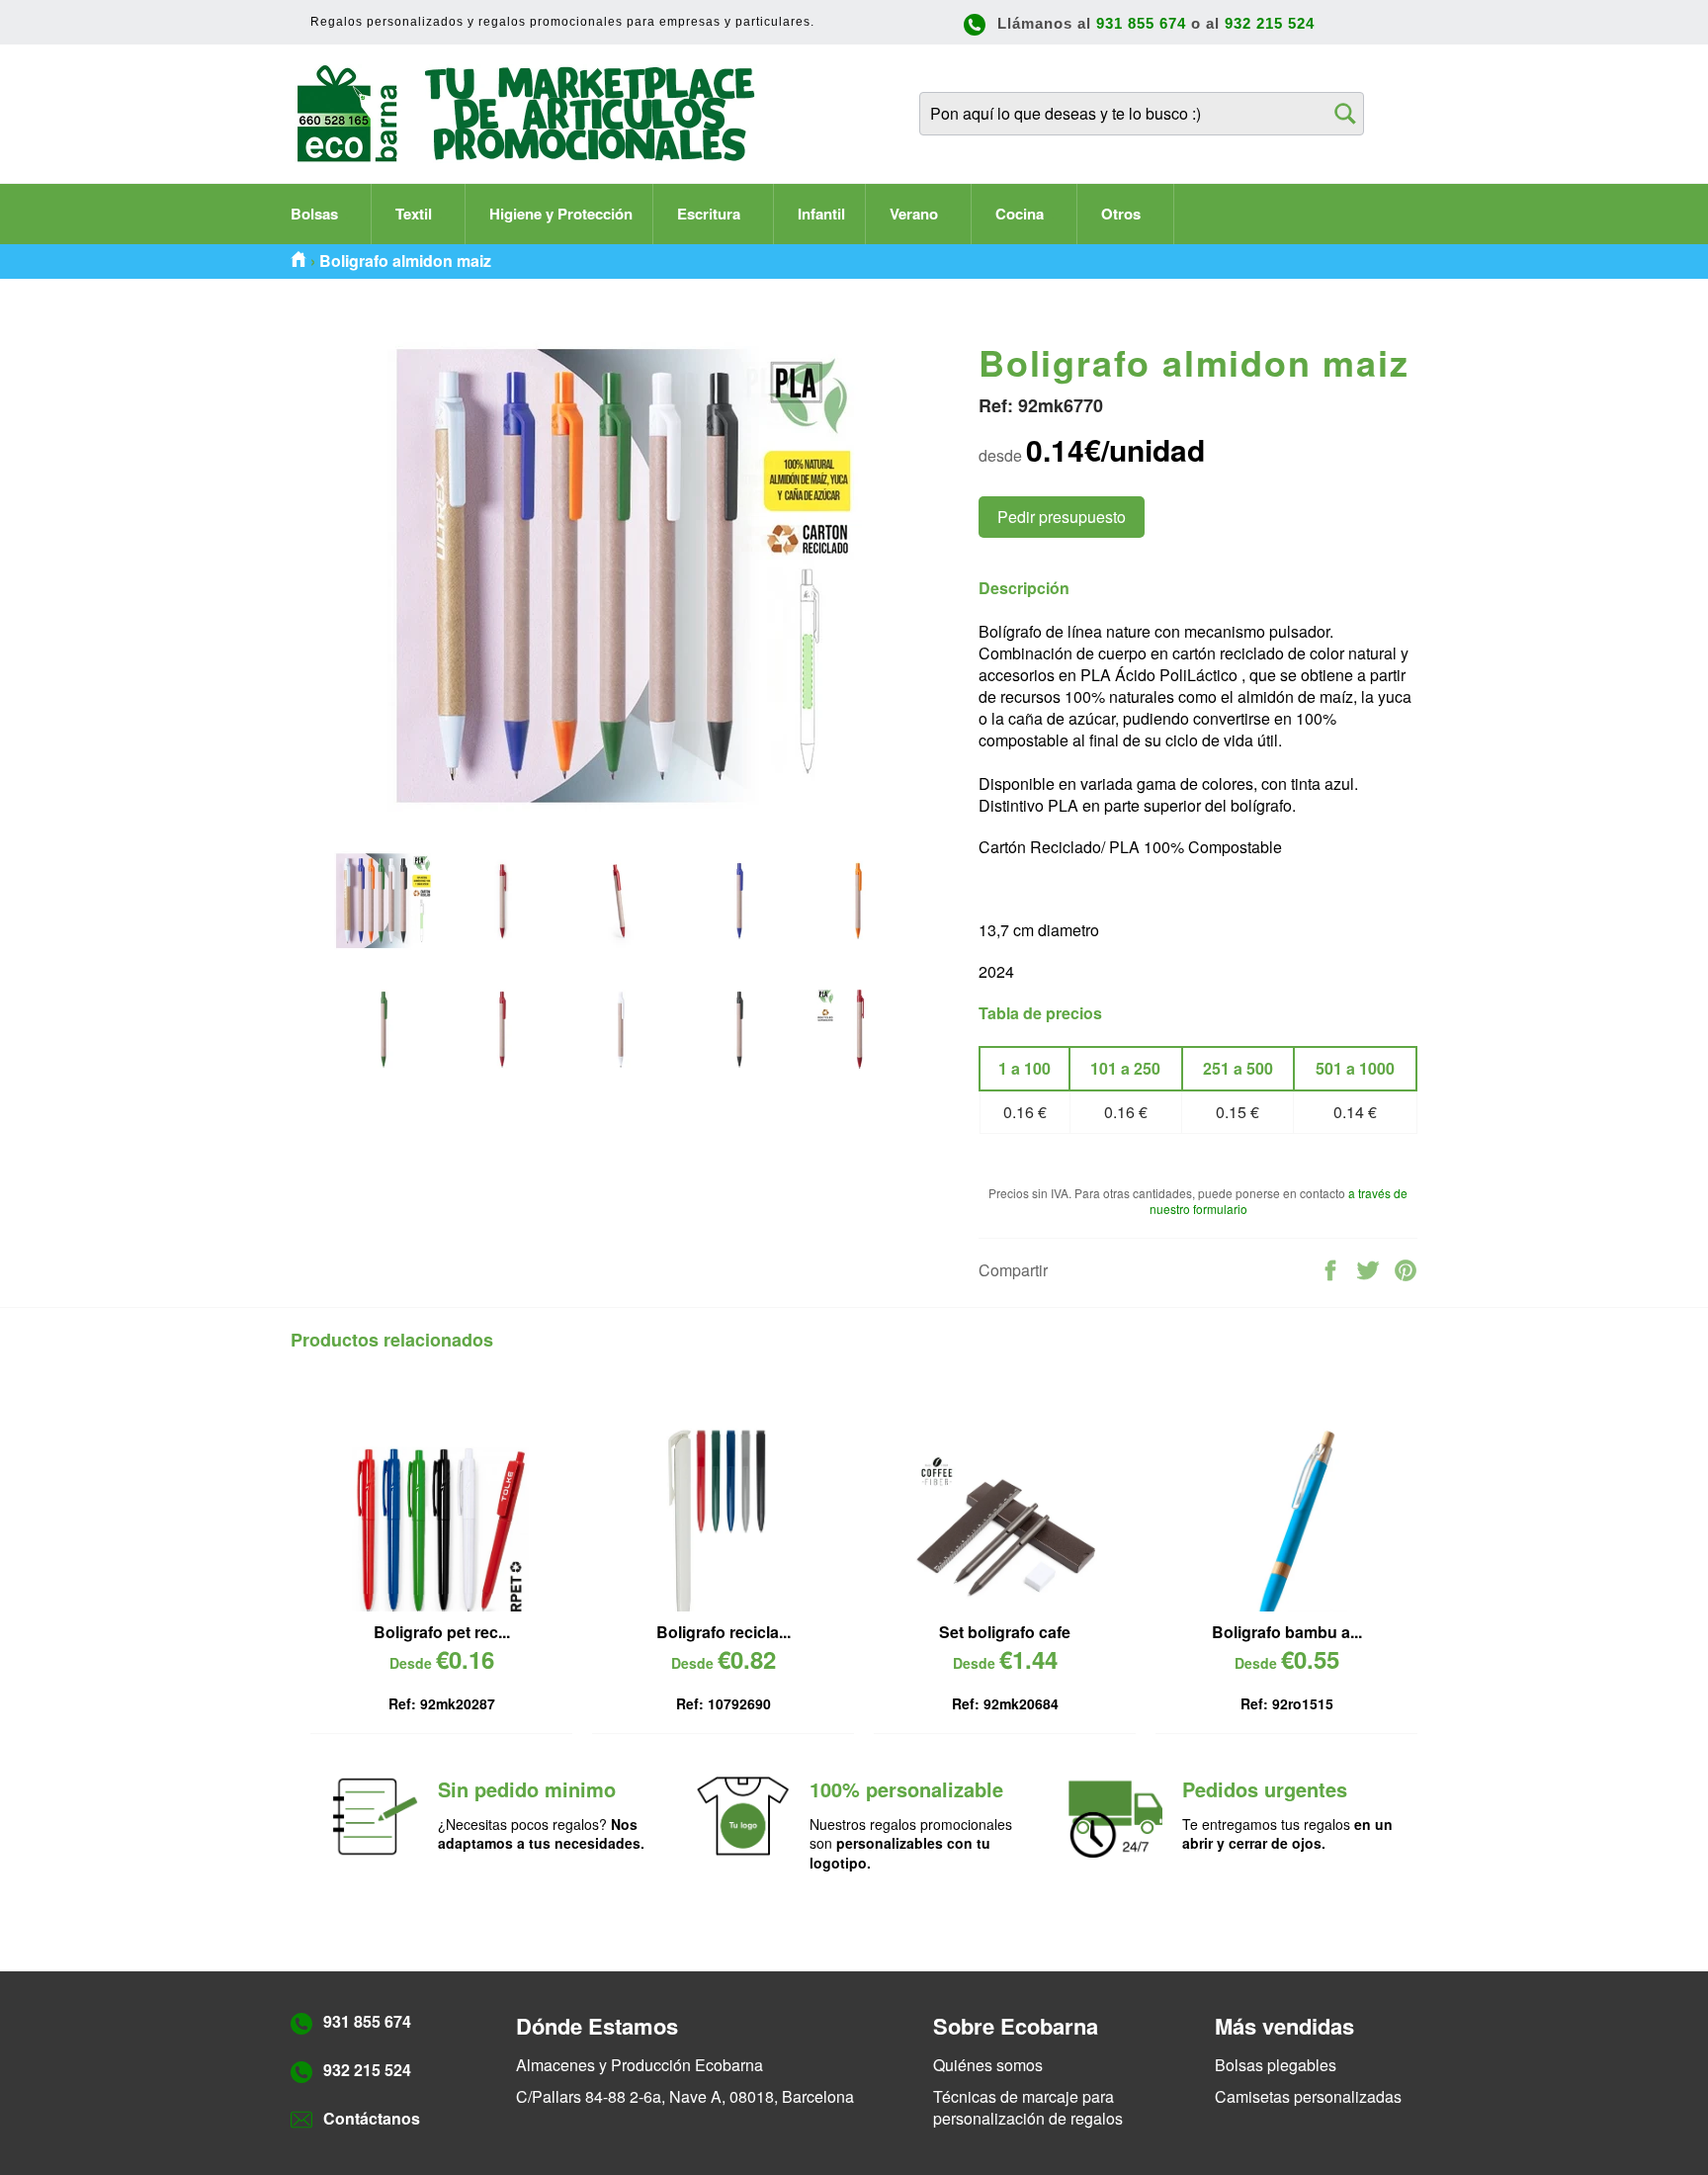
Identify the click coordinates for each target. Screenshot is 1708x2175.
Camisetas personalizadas (1308, 2096)
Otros (1123, 214)
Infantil (821, 214)
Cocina (1022, 214)
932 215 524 (1270, 23)
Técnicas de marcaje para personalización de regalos (1028, 2107)
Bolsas (316, 214)
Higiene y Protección (561, 214)
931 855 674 (1141, 23)
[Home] (299, 261)
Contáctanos (372, 2118)
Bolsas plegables (1276, 2065)
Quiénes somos (988, 2065)
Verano (916, 214)
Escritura (711, 214)
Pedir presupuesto (1062, 517)
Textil (416, 214)
